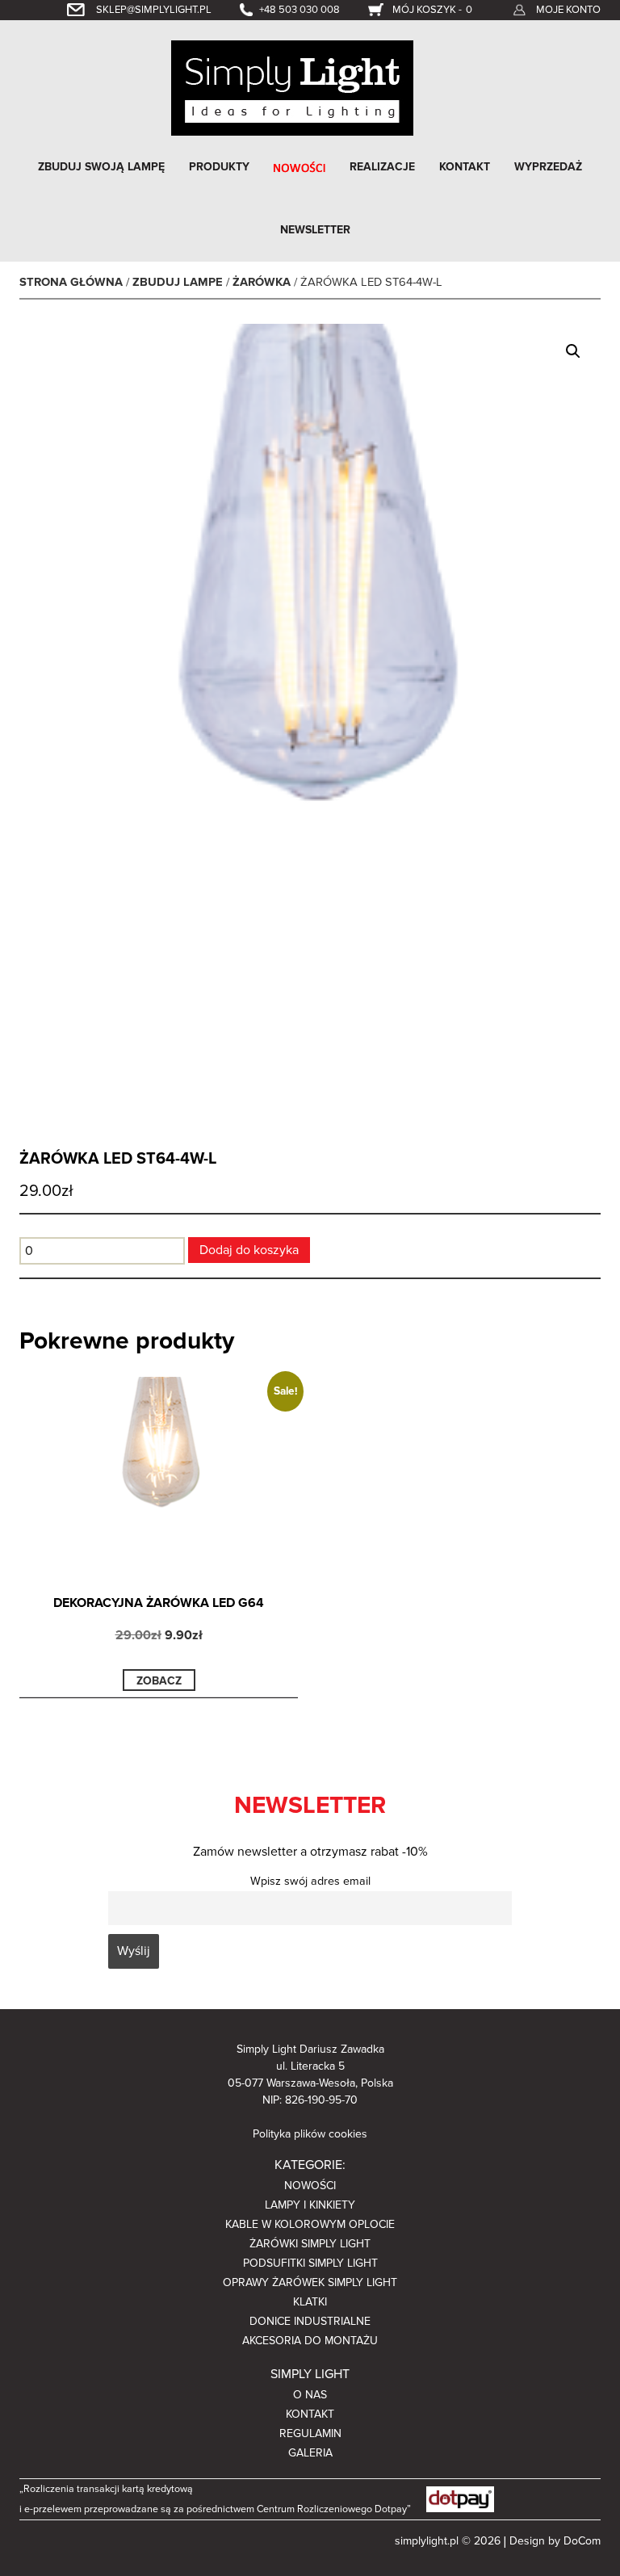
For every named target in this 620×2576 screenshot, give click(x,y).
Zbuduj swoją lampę (101, 167)
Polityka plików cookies (310, 2134)
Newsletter (315, 230)
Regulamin (310, 2433)
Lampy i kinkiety (310, 2205)
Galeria (310, 2453)
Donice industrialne (310, 2321)
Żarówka (262, 282)
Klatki (310, 2302)
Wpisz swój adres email (310, 1881)
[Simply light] (292, 87)
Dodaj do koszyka (249, 1250)
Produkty (219, 167)
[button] (573, 351)
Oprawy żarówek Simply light (310, 2282)
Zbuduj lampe (178, 282)
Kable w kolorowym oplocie (310, 2224)
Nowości (310, 2186)
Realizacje (382, 167)
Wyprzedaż (548, 167)
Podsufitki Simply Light (310, 2263)
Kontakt (465, 167)
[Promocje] (300, 167)
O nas (310, 2395)
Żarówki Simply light (310, 2244)
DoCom (582, 2541)
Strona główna (71, 282)
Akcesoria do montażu (310, 2341)
